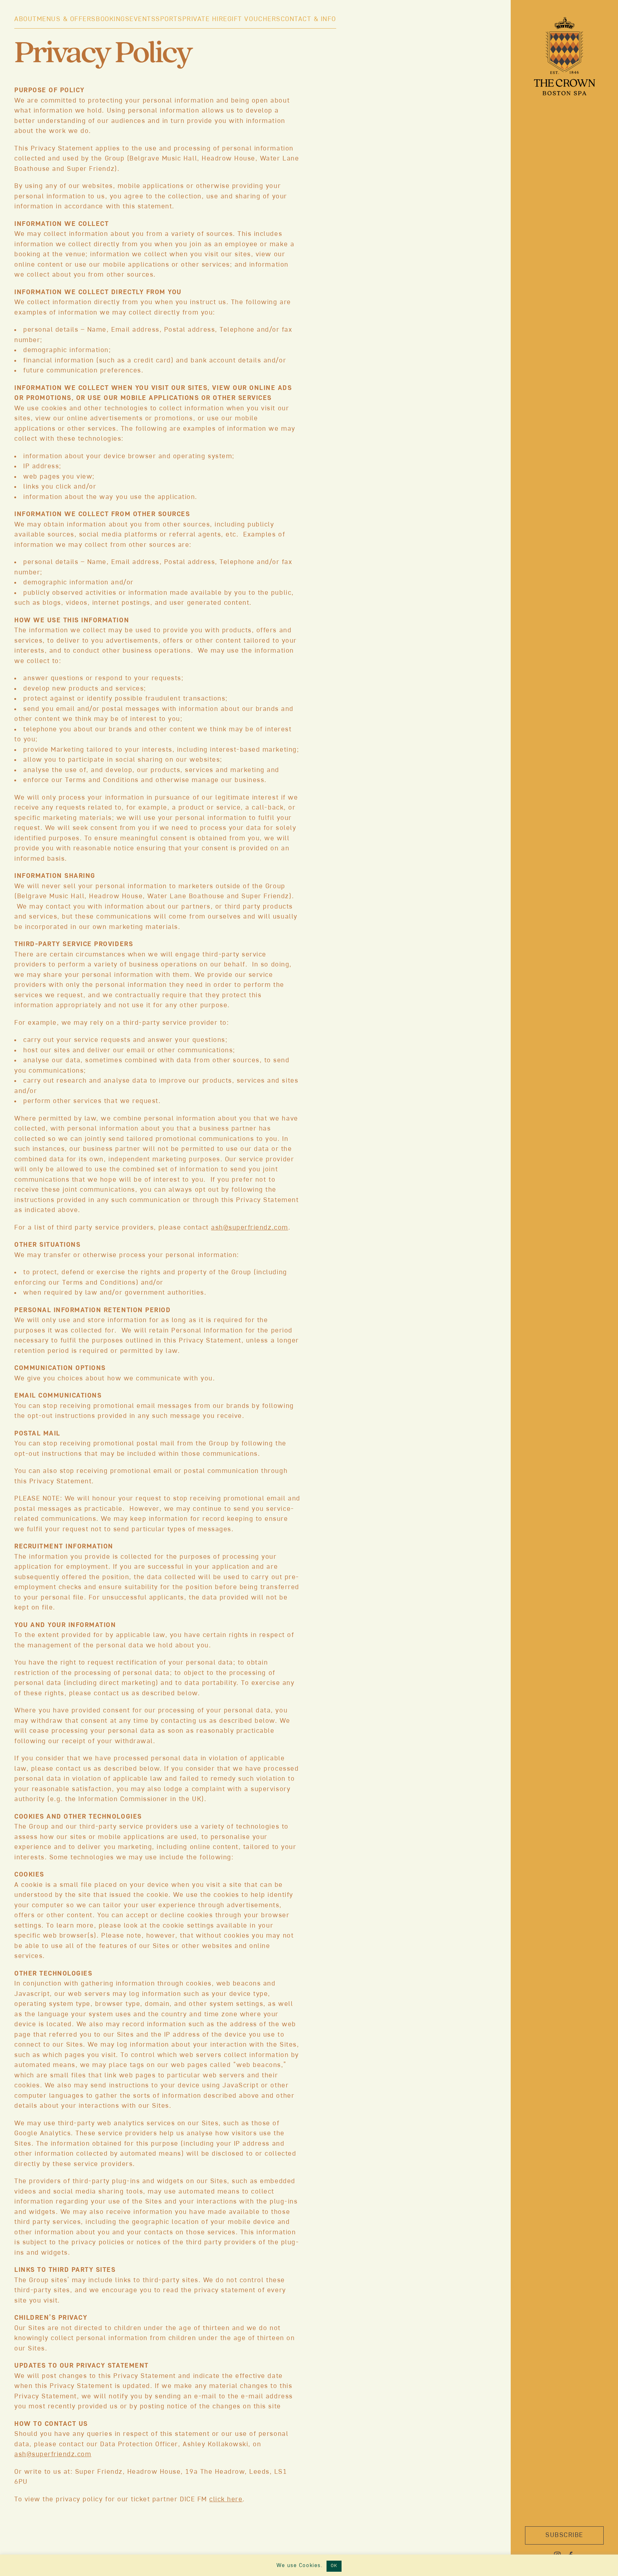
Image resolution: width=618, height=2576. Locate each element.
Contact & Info (308, 19)
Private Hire (205, 19)
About (26, 19)
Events (143, 19)
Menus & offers (66, 19)
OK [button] (334, 2566)
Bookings (113, 19)
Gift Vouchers (254, 19)
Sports (169, 19)
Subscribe (564, 2535)
